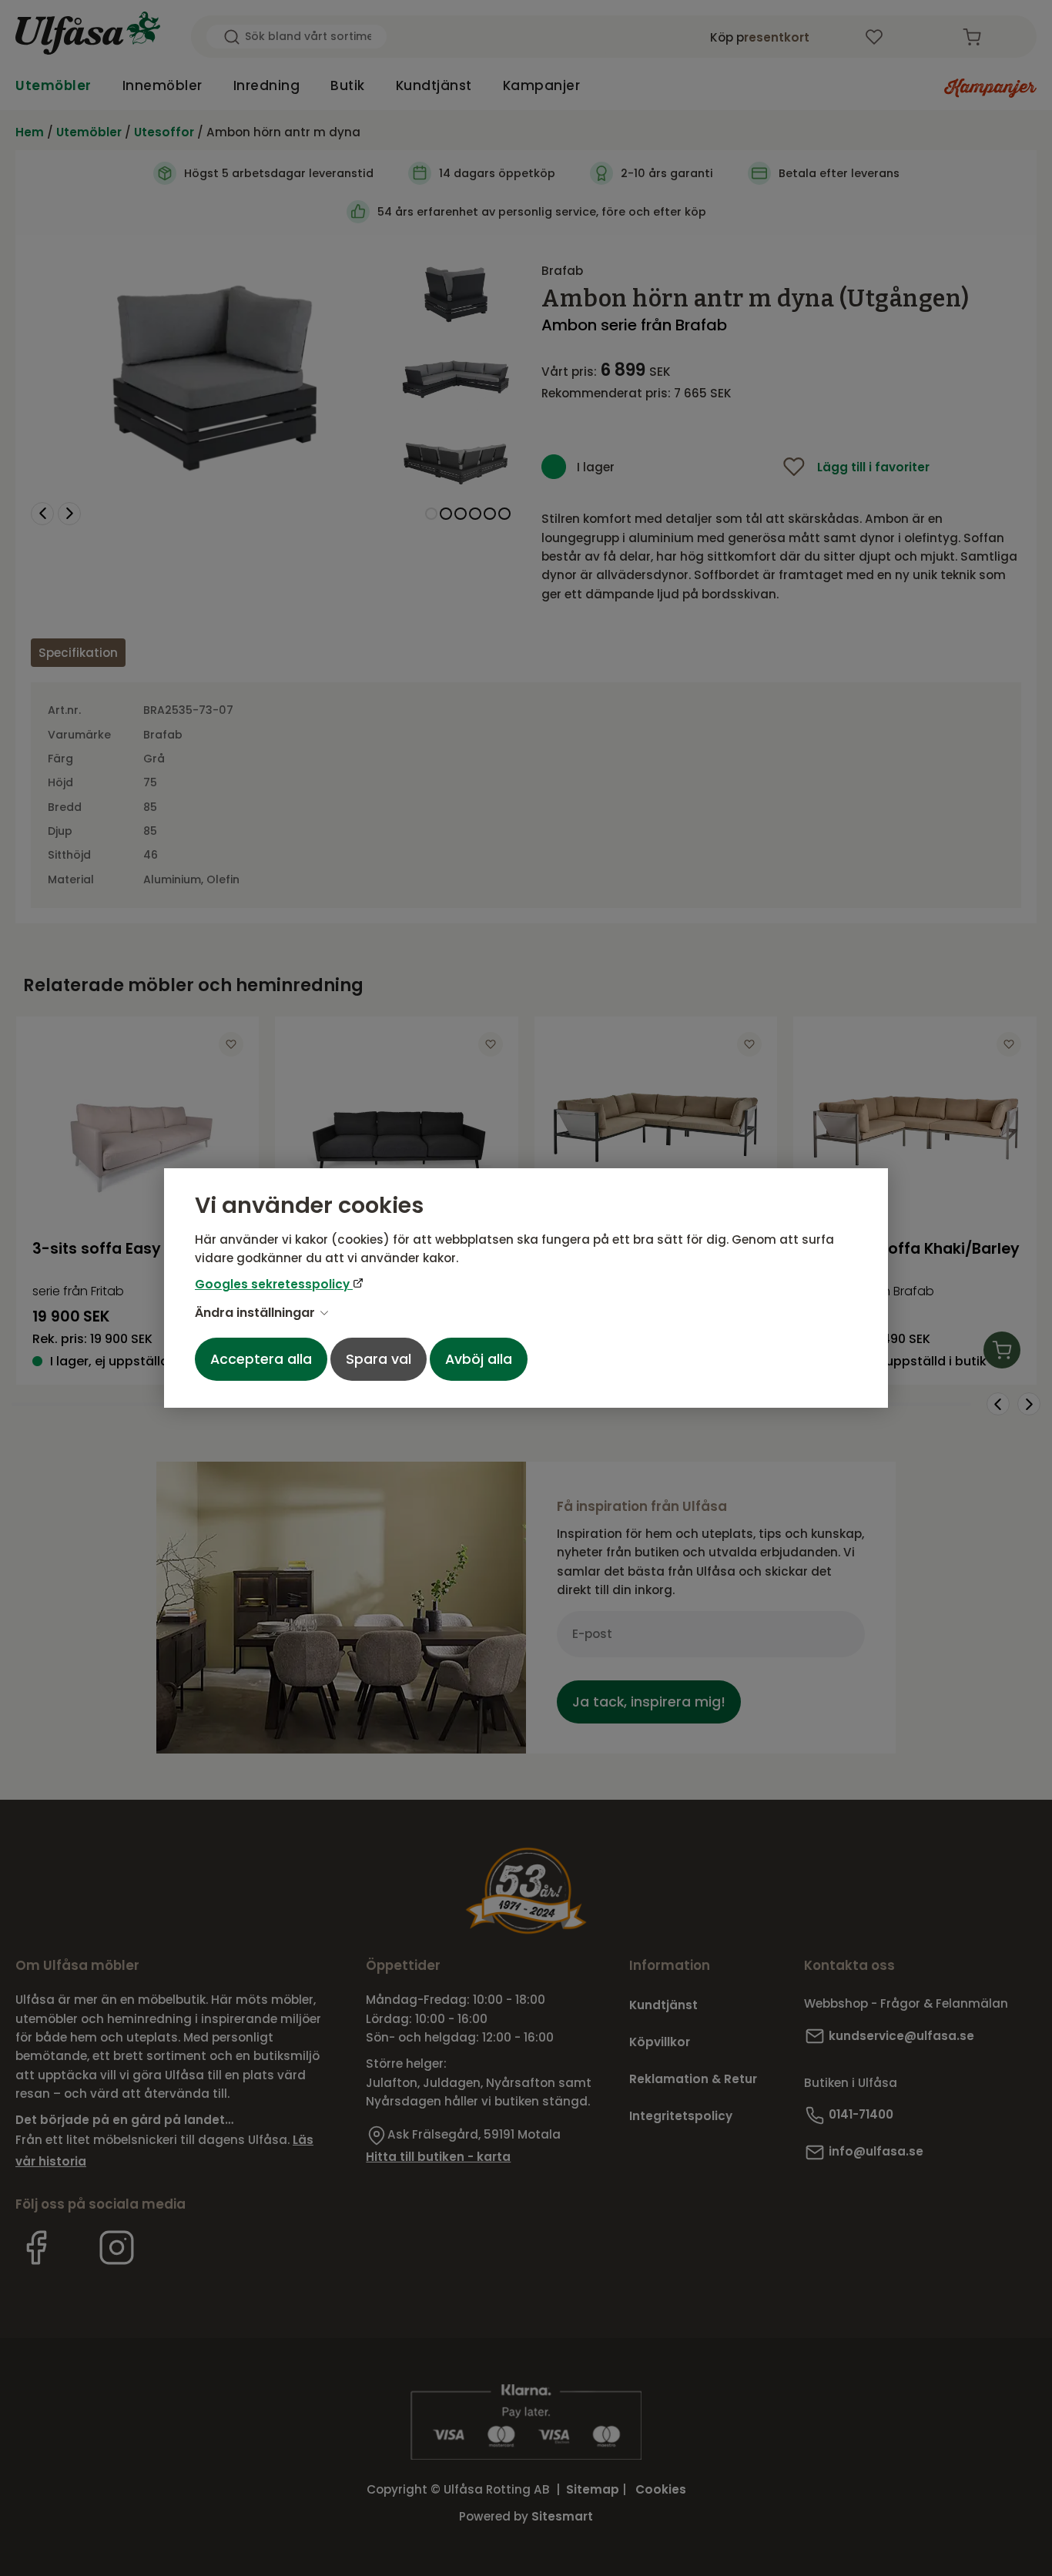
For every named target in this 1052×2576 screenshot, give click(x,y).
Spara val (379, 1359)
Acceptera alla (261, 1359)
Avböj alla (479, 1359)
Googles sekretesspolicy (274, 1284)
